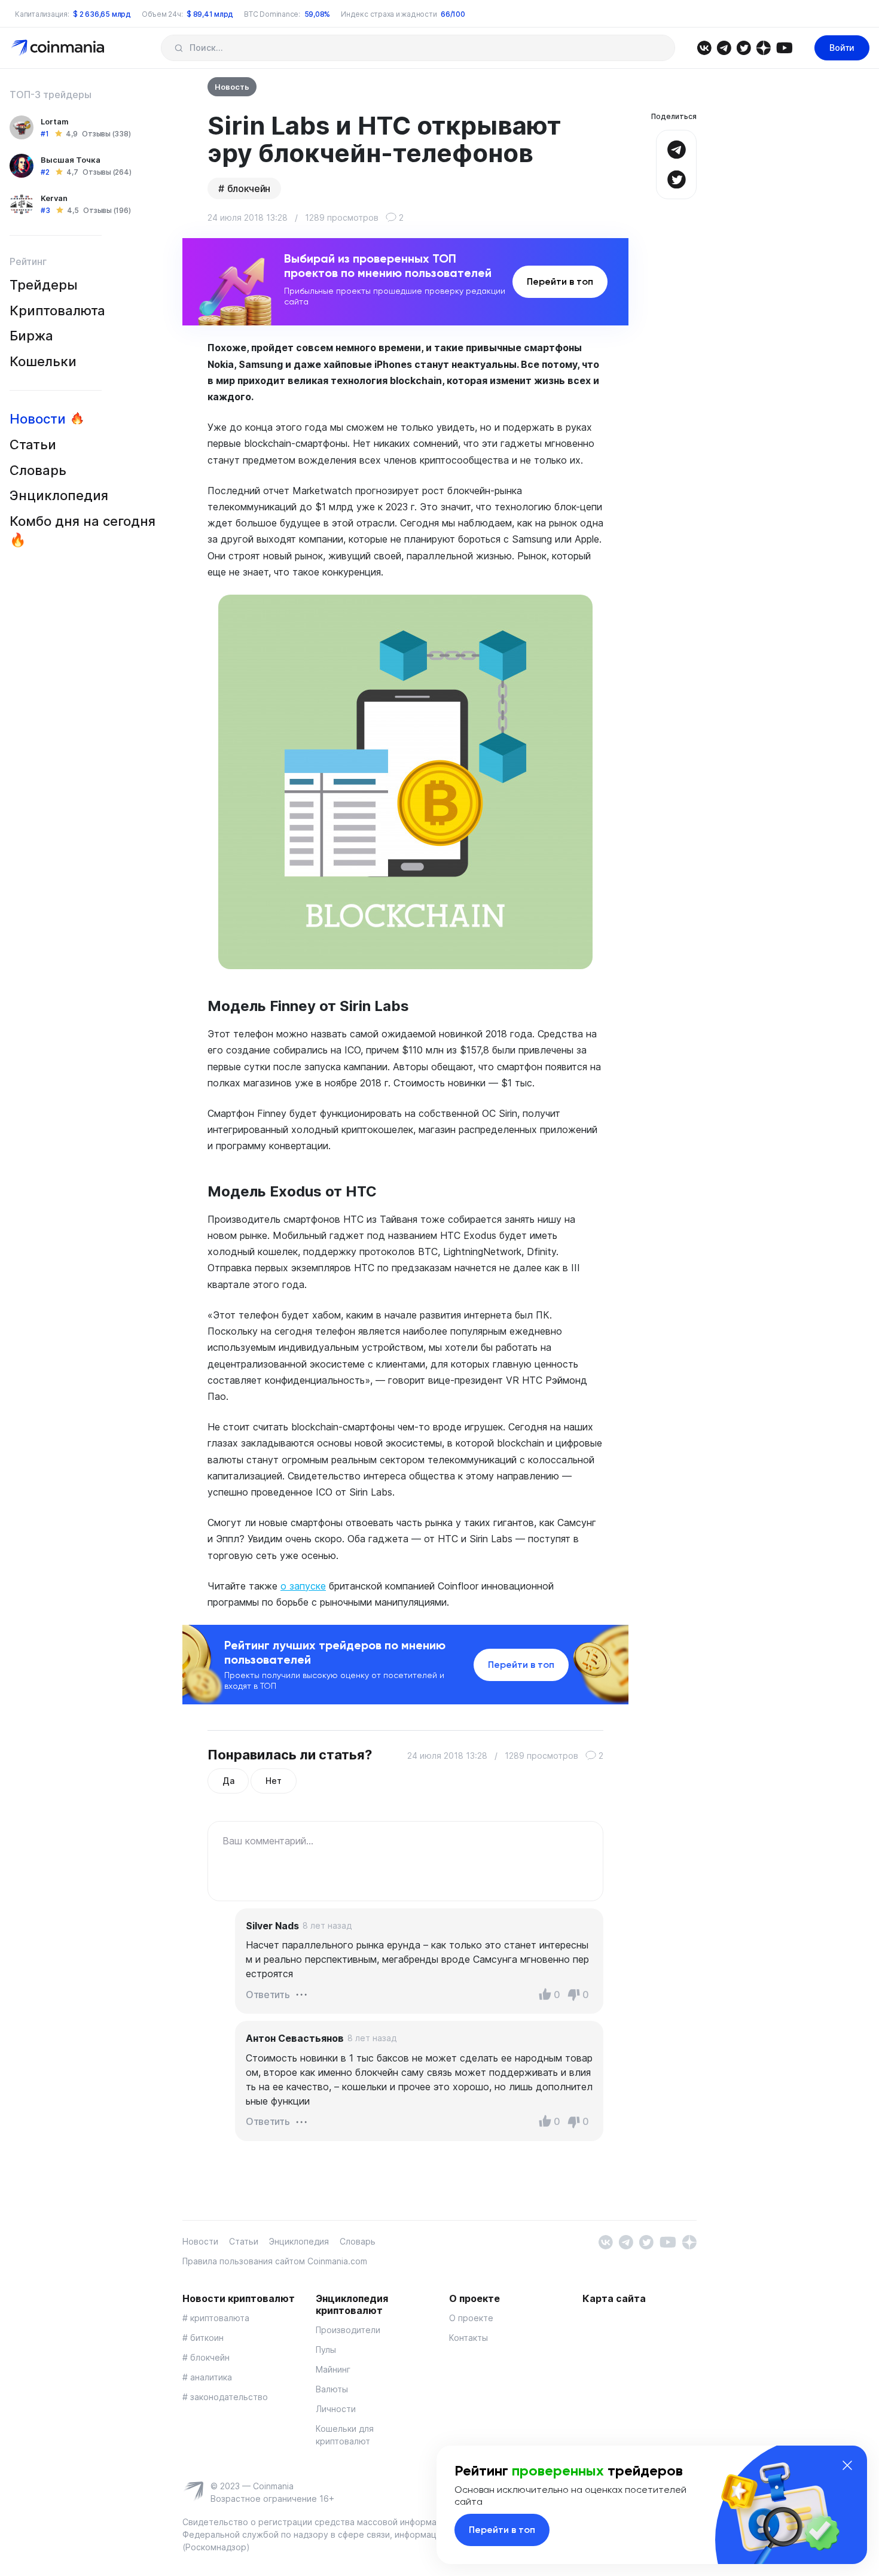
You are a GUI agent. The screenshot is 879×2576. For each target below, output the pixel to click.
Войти (842, 48)
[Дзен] (763, 47)
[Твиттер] (744, 47)
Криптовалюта (57, 310)
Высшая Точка (71, 160)
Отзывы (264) (107, 172)
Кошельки (43, 361)
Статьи (33, 444)
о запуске (303, 1586)
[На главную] (59, 47)
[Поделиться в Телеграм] (676, 148)
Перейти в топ (560, 281)
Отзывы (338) (106, 134)
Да (228, 1781)
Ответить (268, 1995)
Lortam (55, 121)
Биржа (31, 336)
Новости (38, 419)
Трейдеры (44, 285)
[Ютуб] (784, 47)
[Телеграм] (724, 47)
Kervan (54, 198)
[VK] (704, 47)
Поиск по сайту (178, 48)
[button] (301, 1994)
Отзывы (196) (107, 210)
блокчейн (249, 188)
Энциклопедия (59, 495)
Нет (273, 1781)
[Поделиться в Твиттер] (676, 178)
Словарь (38, 470)
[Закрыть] (847, 2465)
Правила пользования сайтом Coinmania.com (275, 2261)
